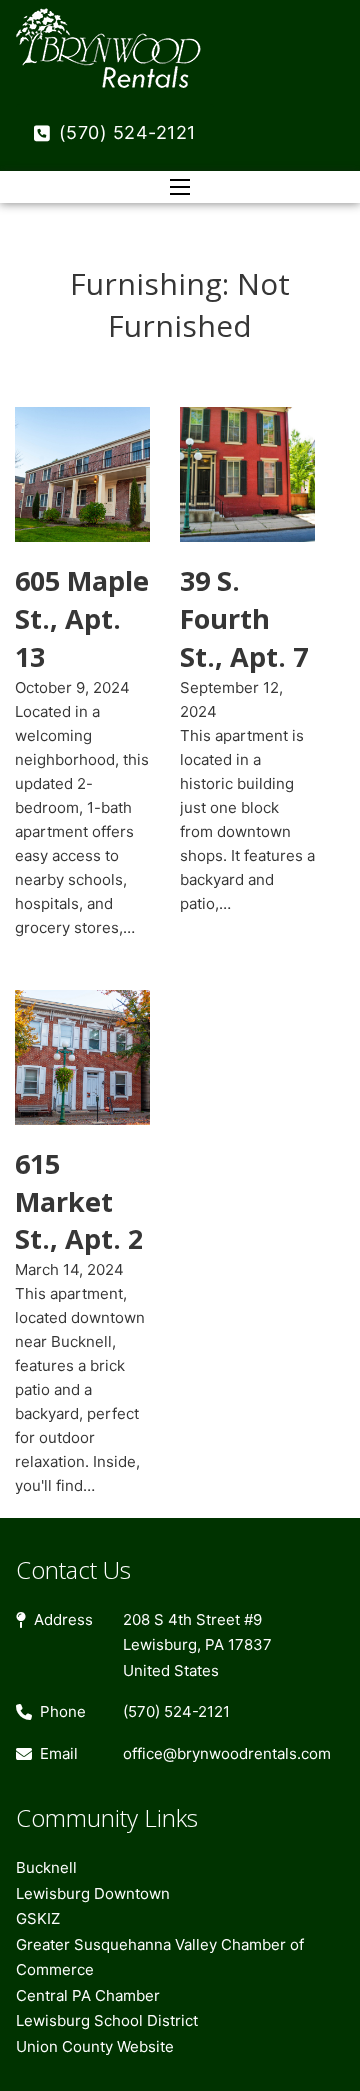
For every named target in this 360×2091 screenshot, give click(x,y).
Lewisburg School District (107, 2020)
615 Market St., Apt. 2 (79, 1201)
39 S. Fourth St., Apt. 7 (244, 618)
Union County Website (95, 2046)
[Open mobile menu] (180, 187)
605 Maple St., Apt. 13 (82, 618)
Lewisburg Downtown (93, 1893)
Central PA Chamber (88, 1995)
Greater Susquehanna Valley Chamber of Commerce (160, 1957)
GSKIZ (38, 1918)
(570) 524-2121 (127, 132)
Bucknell (46, 1867)
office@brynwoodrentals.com (227, 1753)
